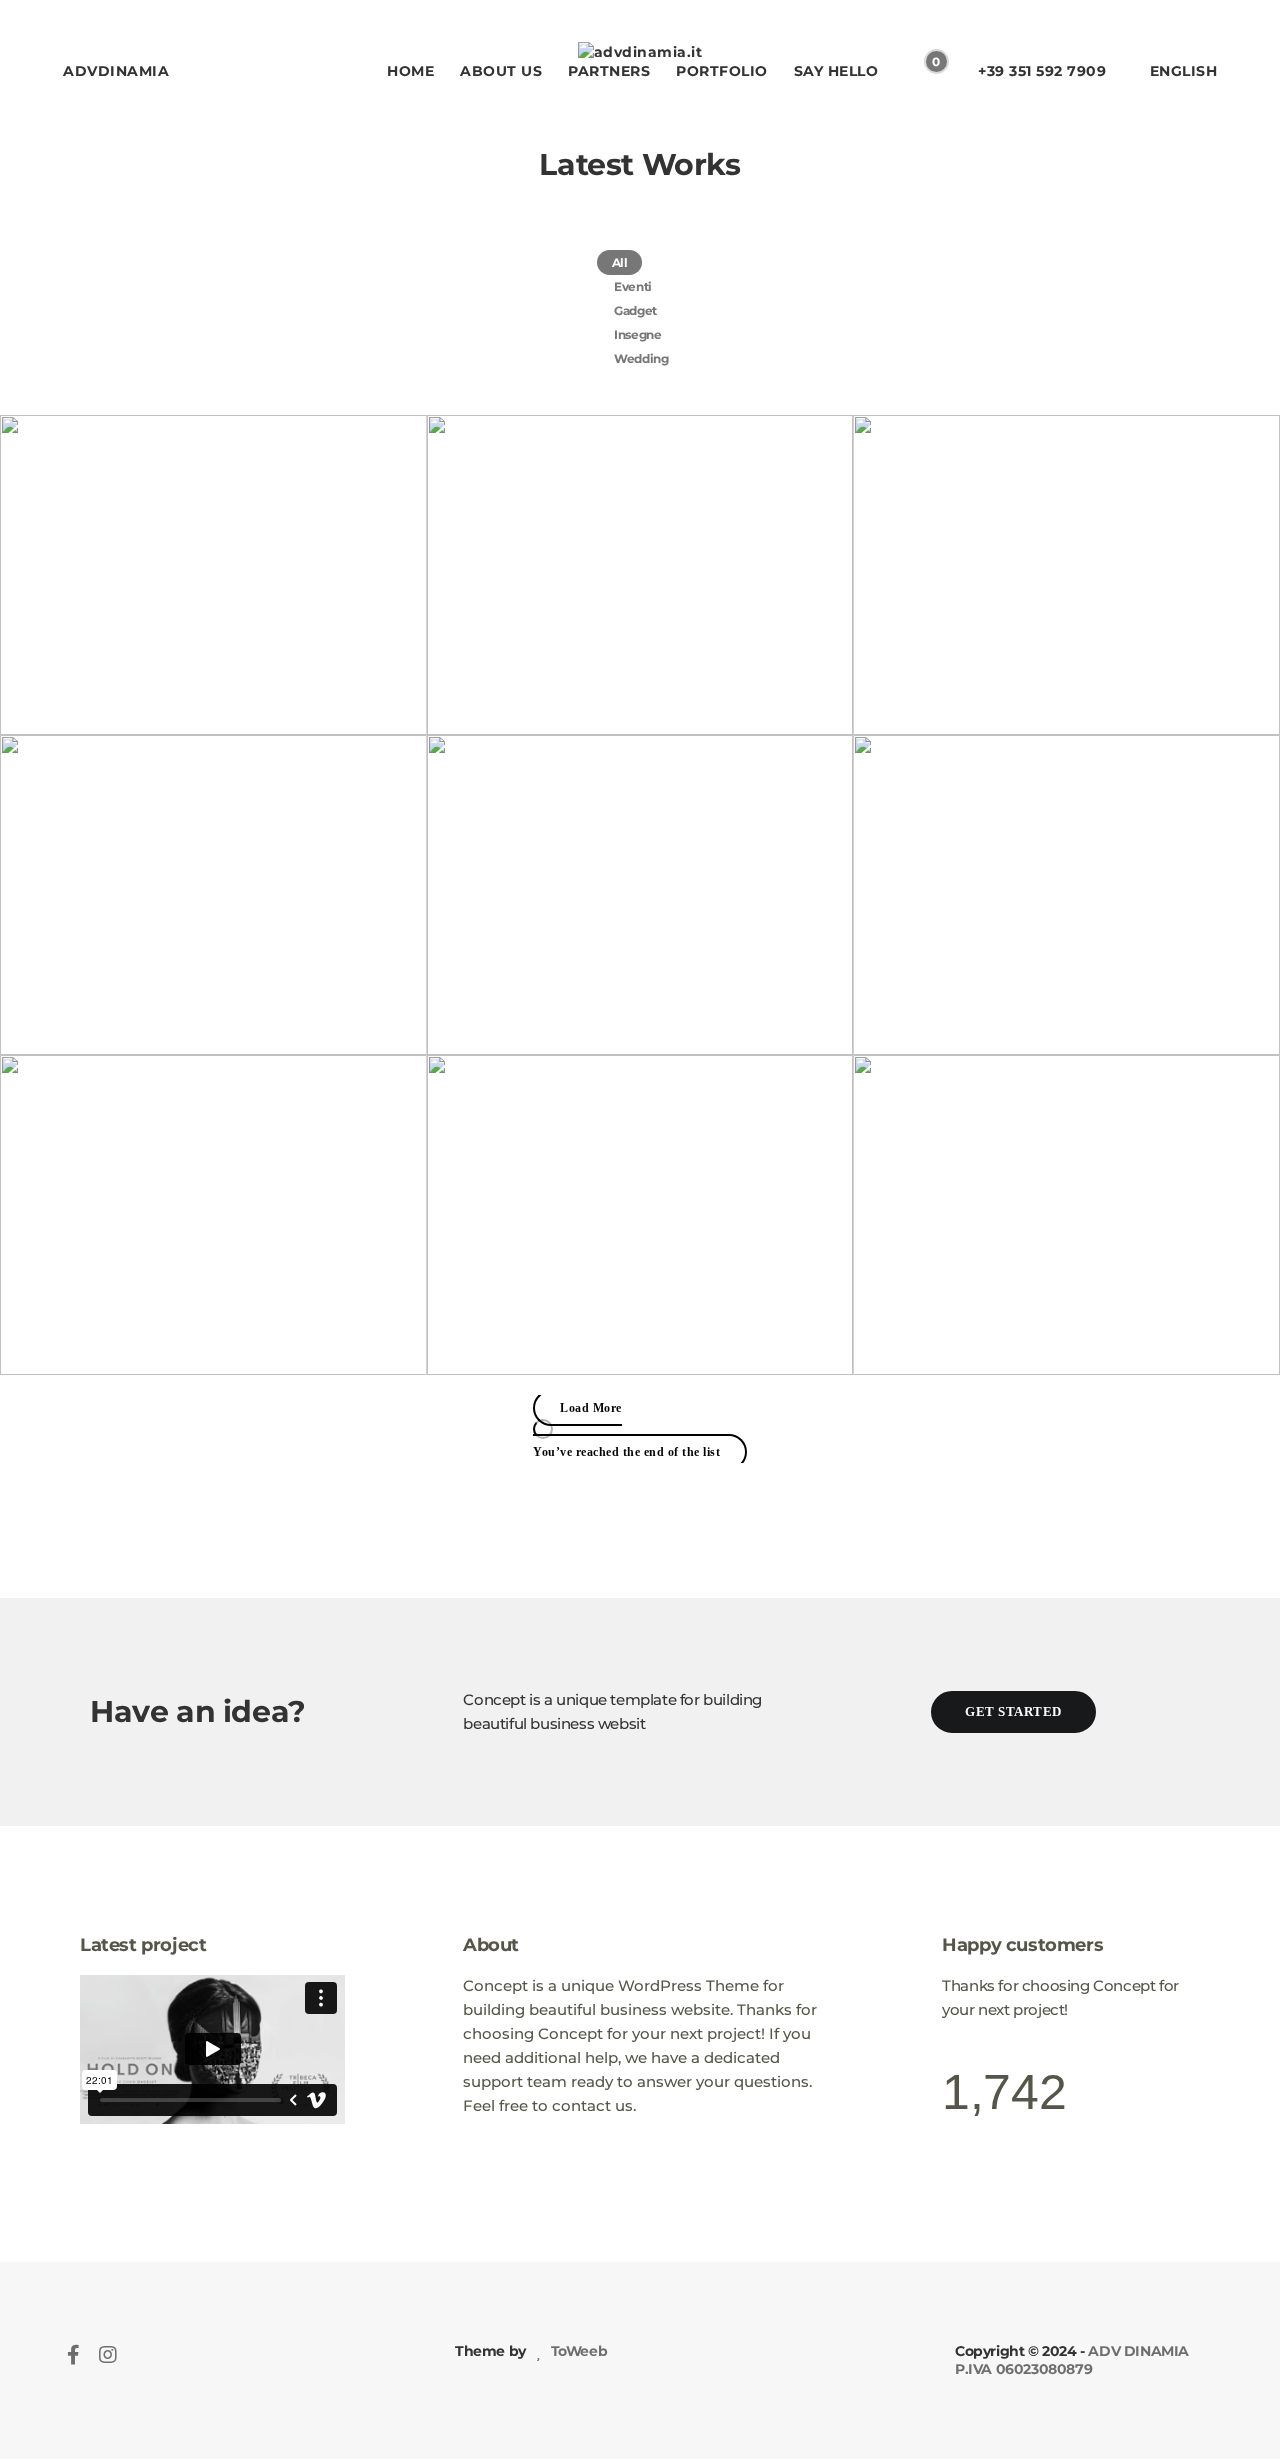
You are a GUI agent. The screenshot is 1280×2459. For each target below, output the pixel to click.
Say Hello (836, 71)
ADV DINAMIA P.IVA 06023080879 (1072, 2360)
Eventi (633, 286)
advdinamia (116, 71)
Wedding (641, 358)
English (1184, 71)
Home (410, 71)
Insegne (637, 334)
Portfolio (722, 71)
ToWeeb (577, 2351)
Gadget (635, 310)
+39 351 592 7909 (1042, 71)
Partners (609, 71)
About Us (501, 71)
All (620, 262)
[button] (1013, 1711)
